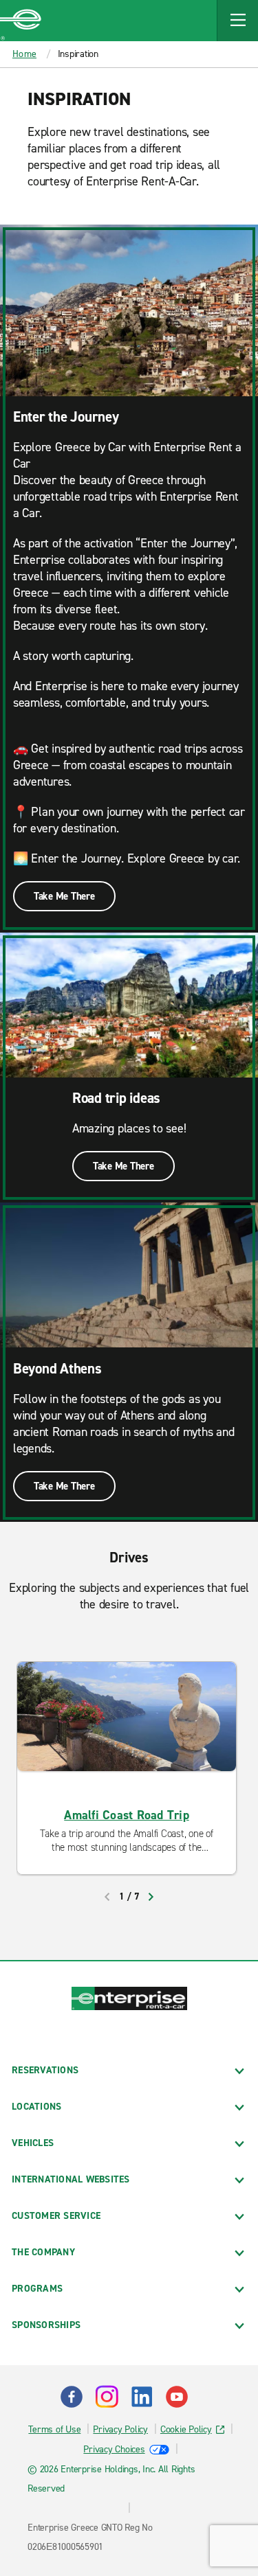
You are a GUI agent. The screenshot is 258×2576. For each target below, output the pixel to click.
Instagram (107, 2397)
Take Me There (64, 896)
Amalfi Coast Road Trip (127, 1815)
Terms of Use (54, 2429)
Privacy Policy (120, 2429)
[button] (237, 21)
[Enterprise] (21, 21)
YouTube (177, 2397)
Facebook (72, 2397)
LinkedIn (142, 2397)
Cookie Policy (186, 2429)
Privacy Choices (114, 2449)
